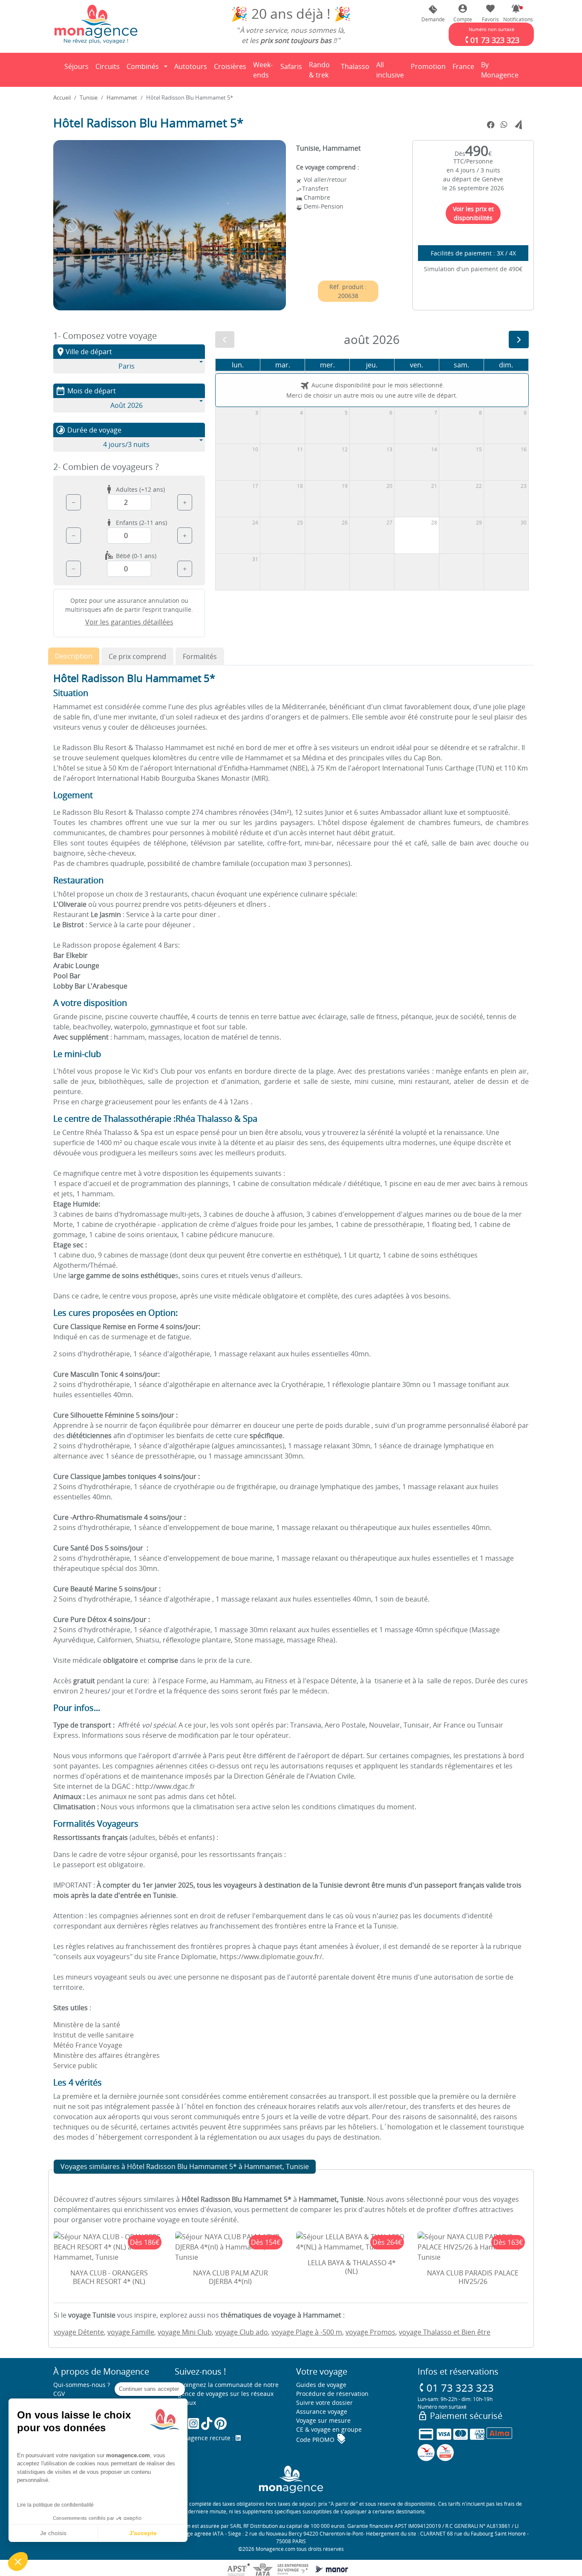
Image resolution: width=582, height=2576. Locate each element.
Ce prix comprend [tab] (137, 656)
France (465, 69)
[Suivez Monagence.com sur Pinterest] (220, 2423)
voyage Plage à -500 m (307, 2332)
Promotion (428, 69)
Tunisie (89, 97)
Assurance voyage (322, 2411)
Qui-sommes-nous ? (82, 2385)
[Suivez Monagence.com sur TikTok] (207, 2423)
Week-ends (263, 70)
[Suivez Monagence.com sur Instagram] (193, 2423)
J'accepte (143, 2533)
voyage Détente (79, 2332)
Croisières (230, 66)
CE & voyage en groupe (329, 2429)
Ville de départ (84, 352)
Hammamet (122, 97)
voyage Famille (131, 2332)
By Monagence (501, 70)
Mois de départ (86, 391)
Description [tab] (74, 656)
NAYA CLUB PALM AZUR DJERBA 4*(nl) (230, 2277)
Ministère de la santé (87, 2025)
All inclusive (392, 70)
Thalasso (357, 69)
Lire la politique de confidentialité (55, 2505)
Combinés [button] (143, 66)
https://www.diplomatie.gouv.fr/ (271, 1957)
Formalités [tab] (200, 656)
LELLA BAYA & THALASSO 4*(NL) (352, 2267)
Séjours (78, 69)
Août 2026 (127, 405)
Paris (127, 366)
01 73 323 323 (456, 2388)
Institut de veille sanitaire (94, 2035)
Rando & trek (323, 70)
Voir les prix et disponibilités (473, 213)
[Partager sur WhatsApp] (504, 125)
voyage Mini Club (185, 2332)
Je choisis (53, 2533)
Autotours (191, 66)
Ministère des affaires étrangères (107, 2055)
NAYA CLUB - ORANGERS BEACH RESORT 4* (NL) (109, 2277)
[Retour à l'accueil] (96, 24)
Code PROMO (321, 2440)
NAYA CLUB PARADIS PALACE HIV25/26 (473, 2277)
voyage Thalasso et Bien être (445, 2332)
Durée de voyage (88, 430)
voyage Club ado (242, 2332)
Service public (75, 2066)
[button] (516, 13)
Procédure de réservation (332, 2394)
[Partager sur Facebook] (491, 125)
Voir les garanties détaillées (129, 622)
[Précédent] (225, 340)
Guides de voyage (321, 2385)
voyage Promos (370, 2332)
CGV (59, 2394)
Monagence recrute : (205, 2438)
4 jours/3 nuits (126, 444)
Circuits (108, 66)
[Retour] (54, 70)
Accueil (62, 97)
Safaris (293, 69)
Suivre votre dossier (324, 2403)
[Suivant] (519, 340)
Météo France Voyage (88, 2045)
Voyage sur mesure (323, 2420)
